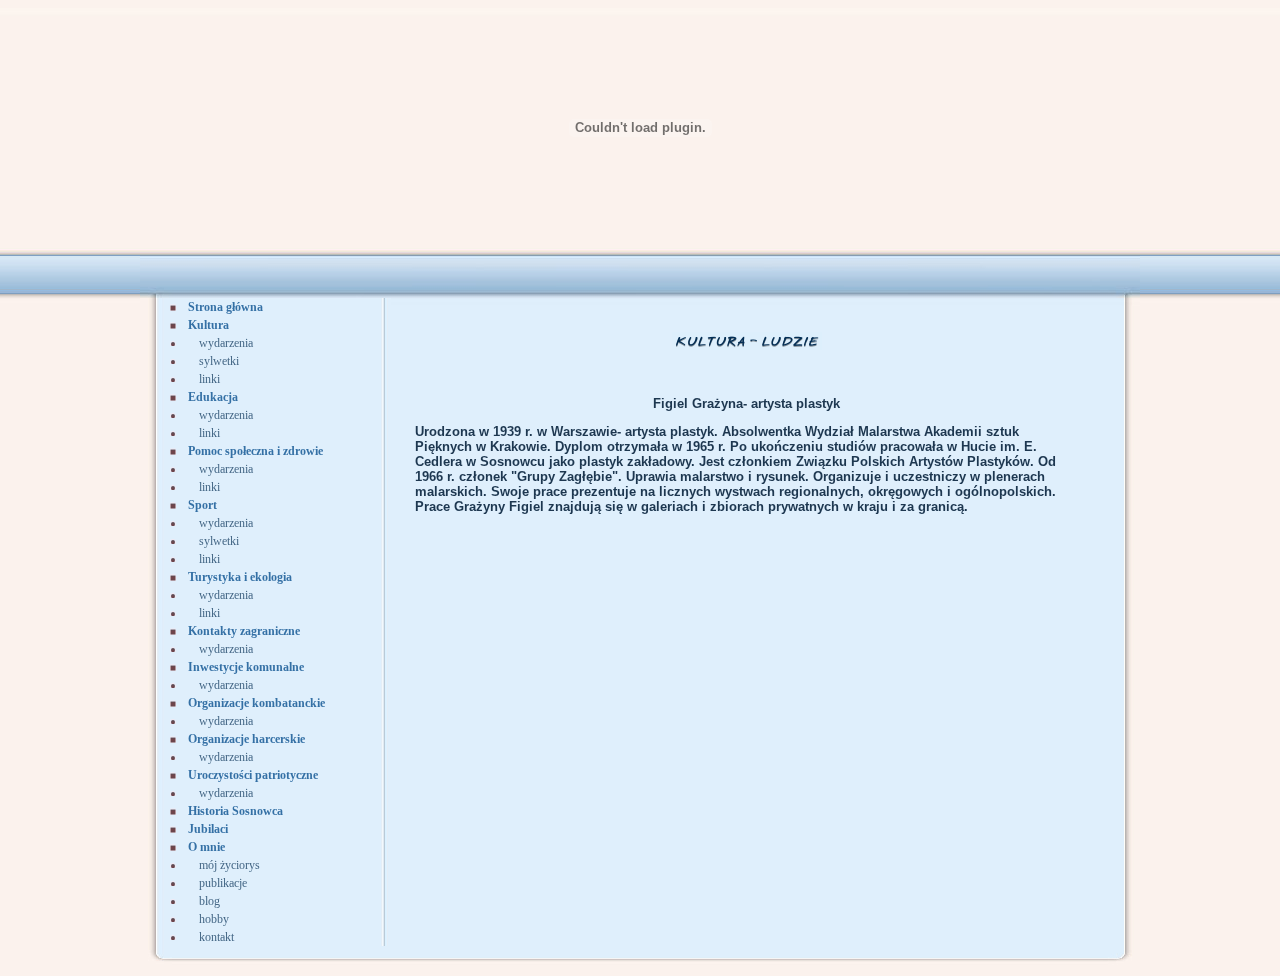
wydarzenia (226, 343)
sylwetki (219, 361)
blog (209, 901)
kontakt (216, 937)
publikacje (223, 883)
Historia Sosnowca (235, 811)
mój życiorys (229, 865)
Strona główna (225, 307)
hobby (214, 919)
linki (209, 379)
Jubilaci (208, 829)
